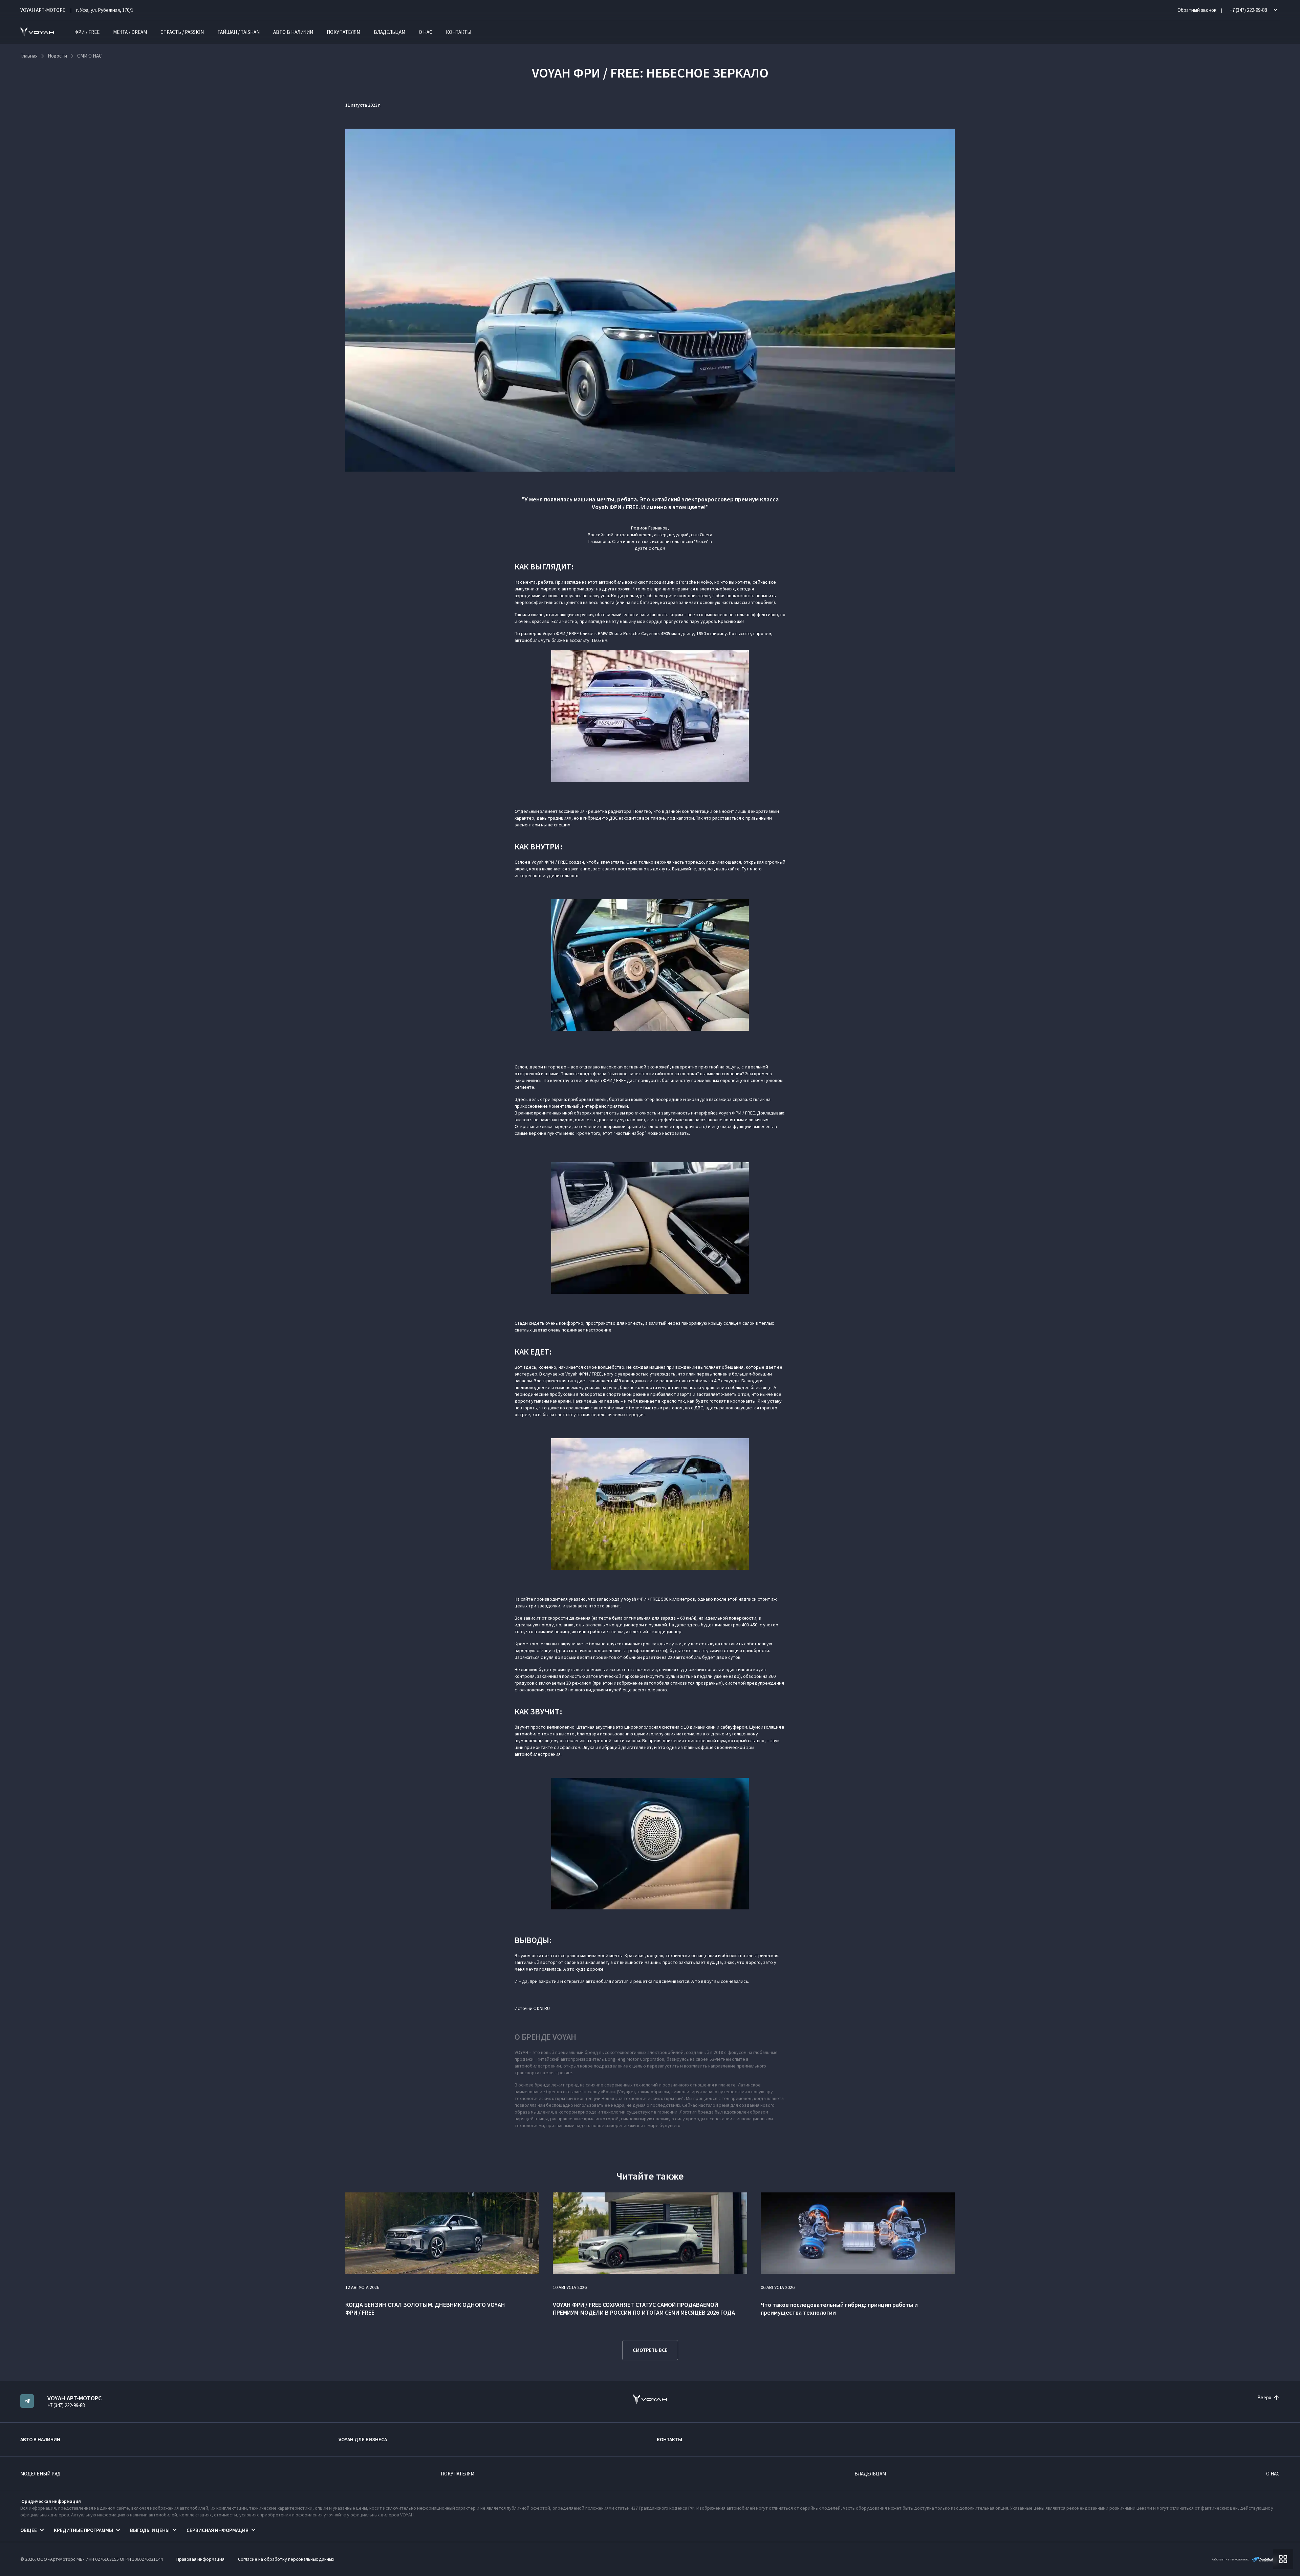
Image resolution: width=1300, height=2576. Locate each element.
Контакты (459, 32)
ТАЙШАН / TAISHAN (239, 32)
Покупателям (343, 32)
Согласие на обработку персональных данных (286, 2559)
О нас (426, 32)
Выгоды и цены (150, 2530)
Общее (29, 2530)
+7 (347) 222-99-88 (66, 2405)
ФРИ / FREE (87, 32)
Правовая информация (200, 2559)
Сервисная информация (218, 2530)
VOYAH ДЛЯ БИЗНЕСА (363, 2439)
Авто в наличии (293, 32)
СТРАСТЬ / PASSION (182, 32)
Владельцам (389, 32)
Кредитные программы (83, 2530)
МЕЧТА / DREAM (130, 32)
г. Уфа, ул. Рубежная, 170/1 (105, 10)
